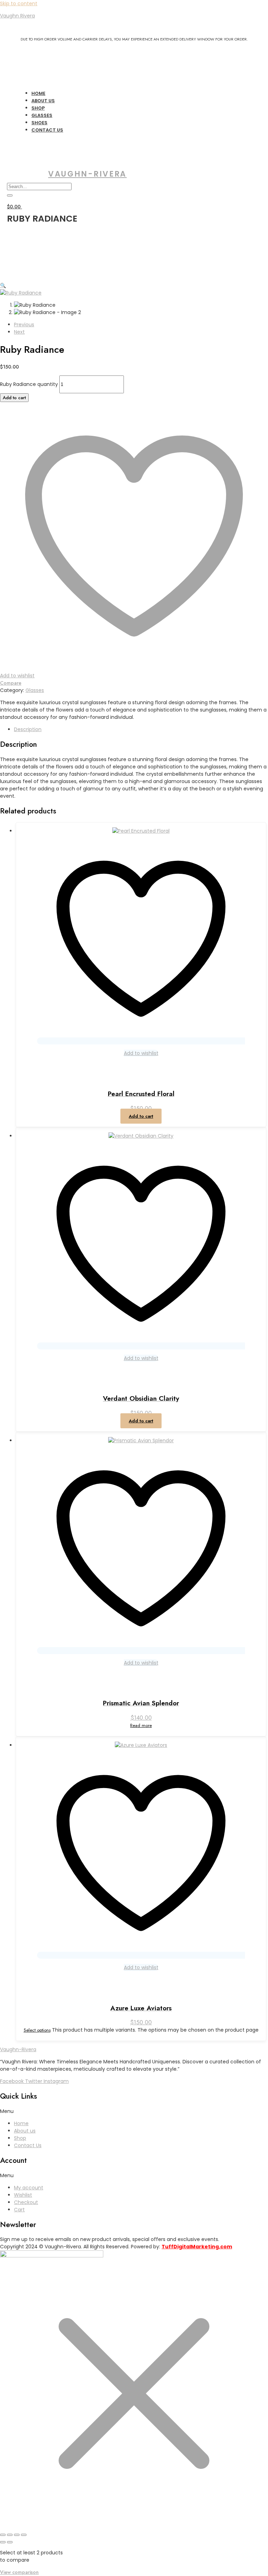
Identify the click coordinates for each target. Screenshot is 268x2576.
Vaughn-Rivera (87, 174)
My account (29, 2188)
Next (19, 332)
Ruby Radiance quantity (29, 384)
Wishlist (23, 2195)
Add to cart (14, 398)
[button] (3, 285)
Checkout (26, 2202)
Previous (24, 325)
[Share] (17, 2535)
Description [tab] (28, 729)
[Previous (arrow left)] (3, 2542)
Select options (37, 2030)
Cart (19, 2210)
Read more (141, 1725)
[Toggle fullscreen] (10, 2535)
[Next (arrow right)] (10, 2542)
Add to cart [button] (141, 1116)
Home (21, 2123)
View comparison (19, 2572)
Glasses (35, 690)
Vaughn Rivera (17, 16)
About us (25, 2131)
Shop (20, 2138)
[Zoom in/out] (3, 2535)
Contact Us (47, 130)
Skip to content (19, 3)
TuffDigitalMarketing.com (197, 2247)
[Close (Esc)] (24, 2535)
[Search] (10, 195)
